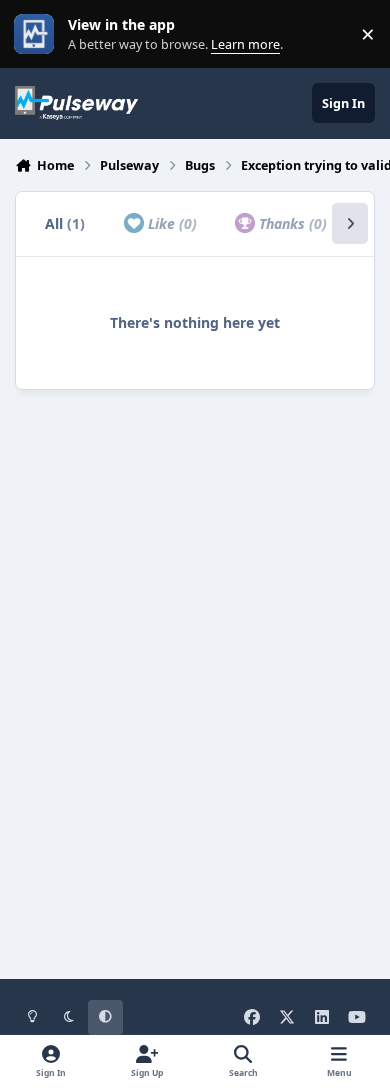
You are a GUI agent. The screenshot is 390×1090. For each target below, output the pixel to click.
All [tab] (65, 223)
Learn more (38, 34)
